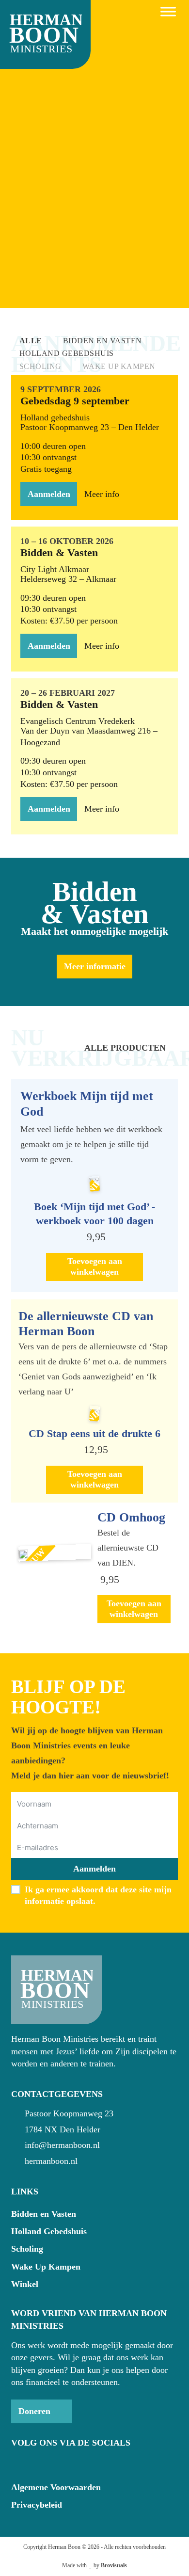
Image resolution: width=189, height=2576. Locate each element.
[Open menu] (168, 12)
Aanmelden (94, 1869)
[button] (94, 1267)
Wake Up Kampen (46, 2267)
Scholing (27, 2249)
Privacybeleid (37, 2505)
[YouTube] (35, 2463)
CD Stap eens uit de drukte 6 (94, 1433)
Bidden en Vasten (44, 2214)
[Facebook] (17, 2463)
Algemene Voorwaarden (56, 2487)
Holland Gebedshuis (49, 2231)
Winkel (25, 2284)
